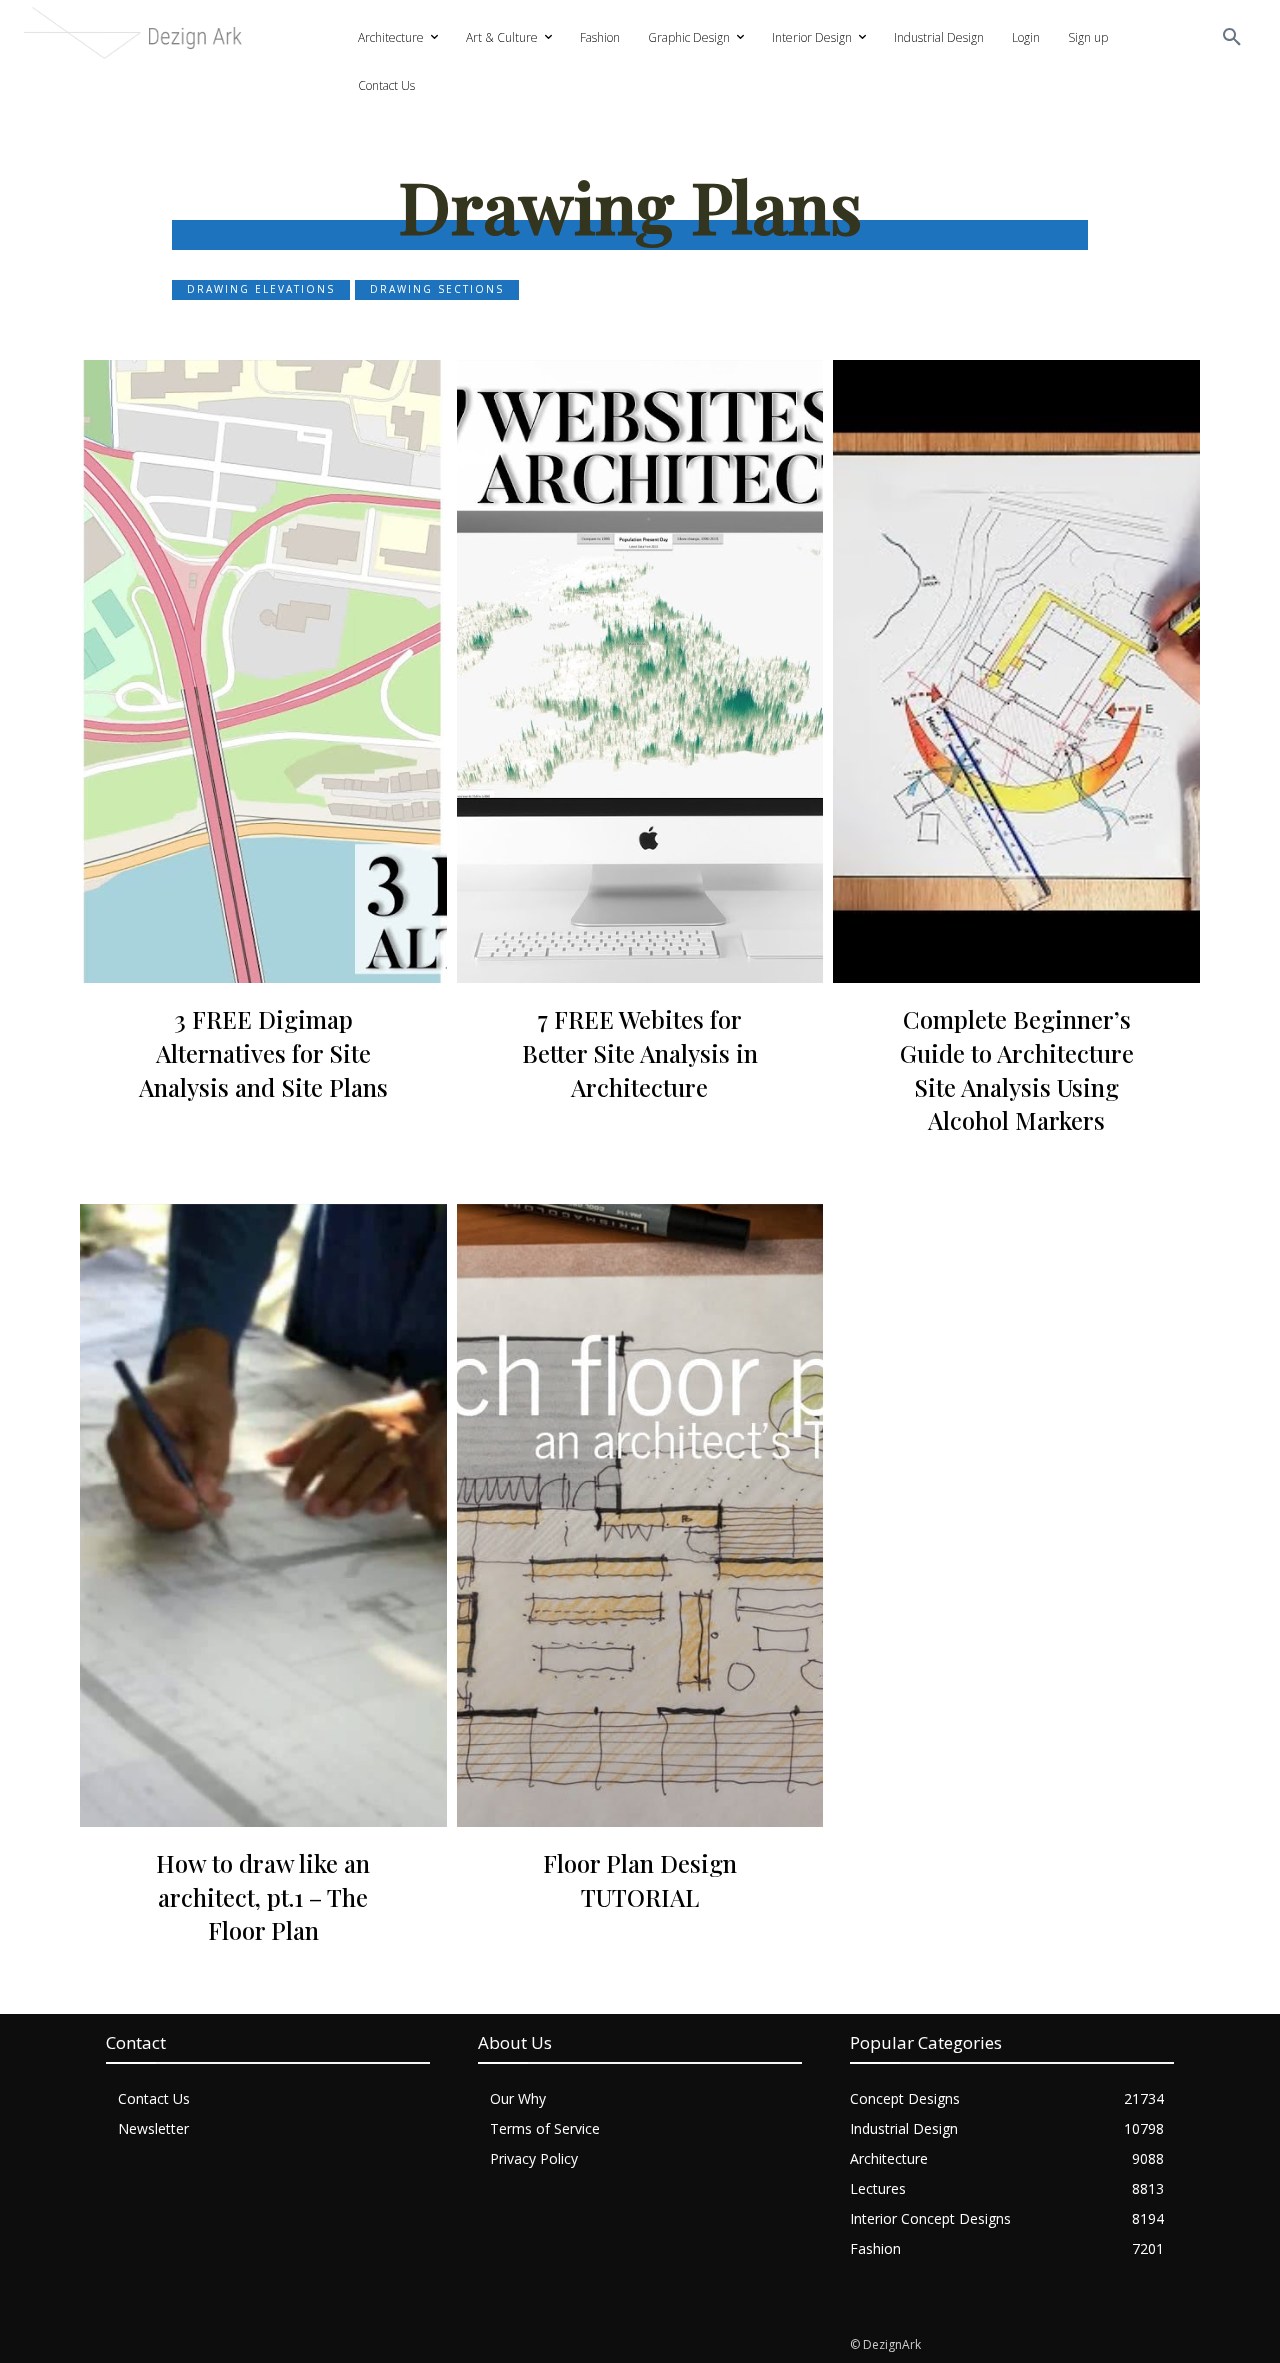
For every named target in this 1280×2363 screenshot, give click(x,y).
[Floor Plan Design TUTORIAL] (640, 1515)
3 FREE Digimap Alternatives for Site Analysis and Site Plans (263, 1052)
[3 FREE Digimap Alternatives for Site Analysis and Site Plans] (263, 671)
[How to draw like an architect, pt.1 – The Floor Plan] (263, 1515)
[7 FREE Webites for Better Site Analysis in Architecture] (640, 671)
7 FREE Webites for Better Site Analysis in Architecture (640, 1052)
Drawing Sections (437, 289)
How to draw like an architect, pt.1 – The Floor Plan (263, 1896)
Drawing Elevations (261, 289)
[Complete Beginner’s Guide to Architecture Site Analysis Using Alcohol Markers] (1016, 671)
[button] (1232, 38)
